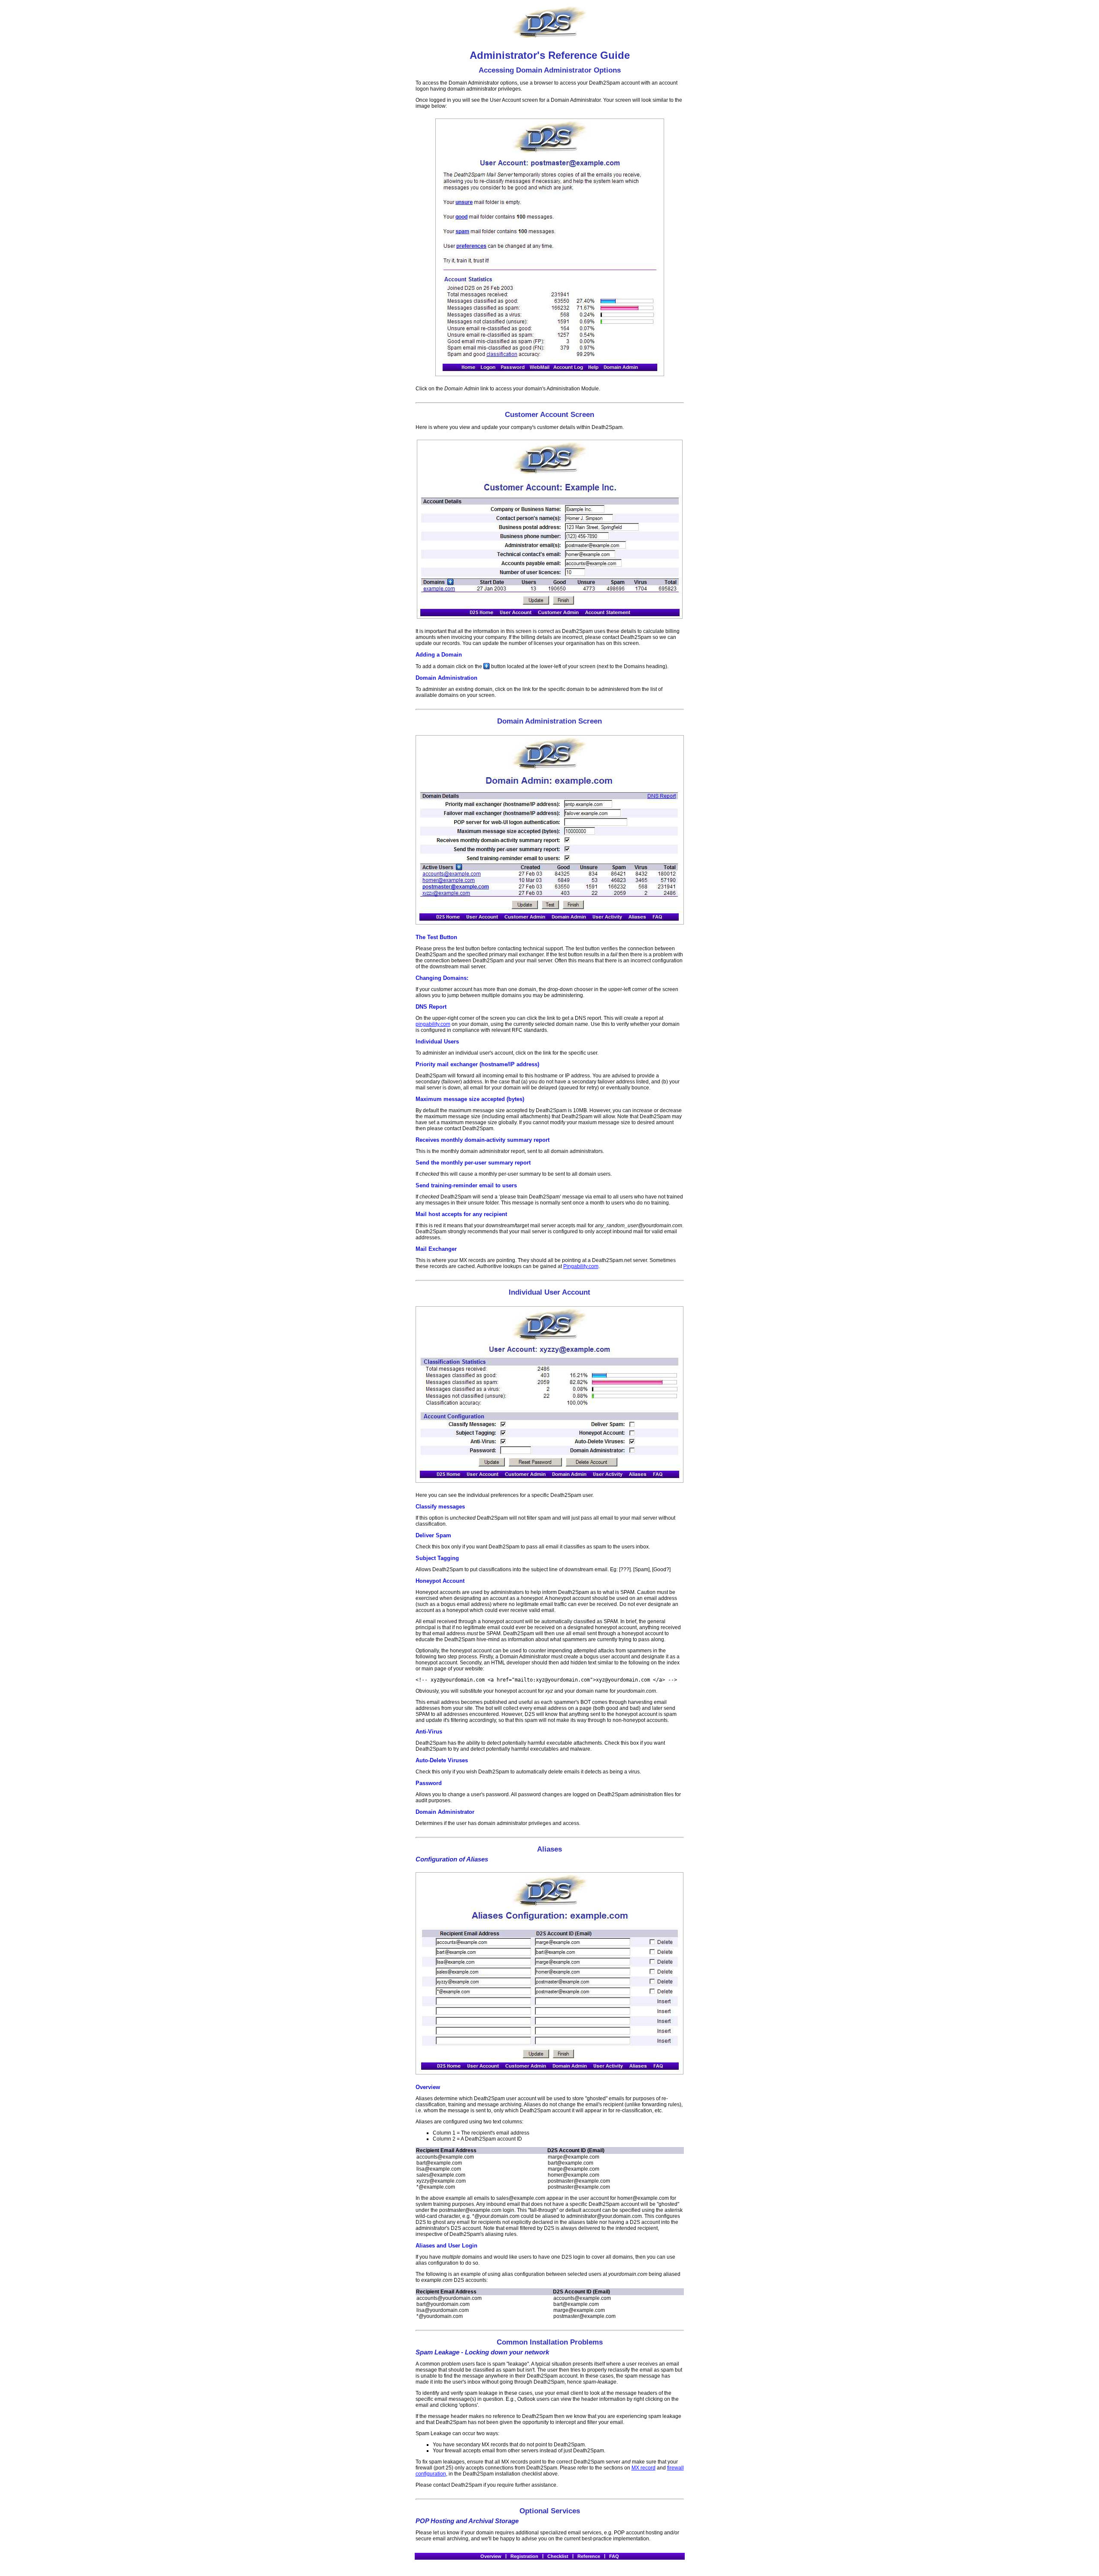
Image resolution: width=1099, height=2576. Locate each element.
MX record (644, 2468)
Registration (524, 2556)
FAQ (614, 2556)
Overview (491, 2556)
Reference (589, 2556)
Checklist (558, 2556)
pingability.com (433, 1024)
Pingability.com (581, 1266)
